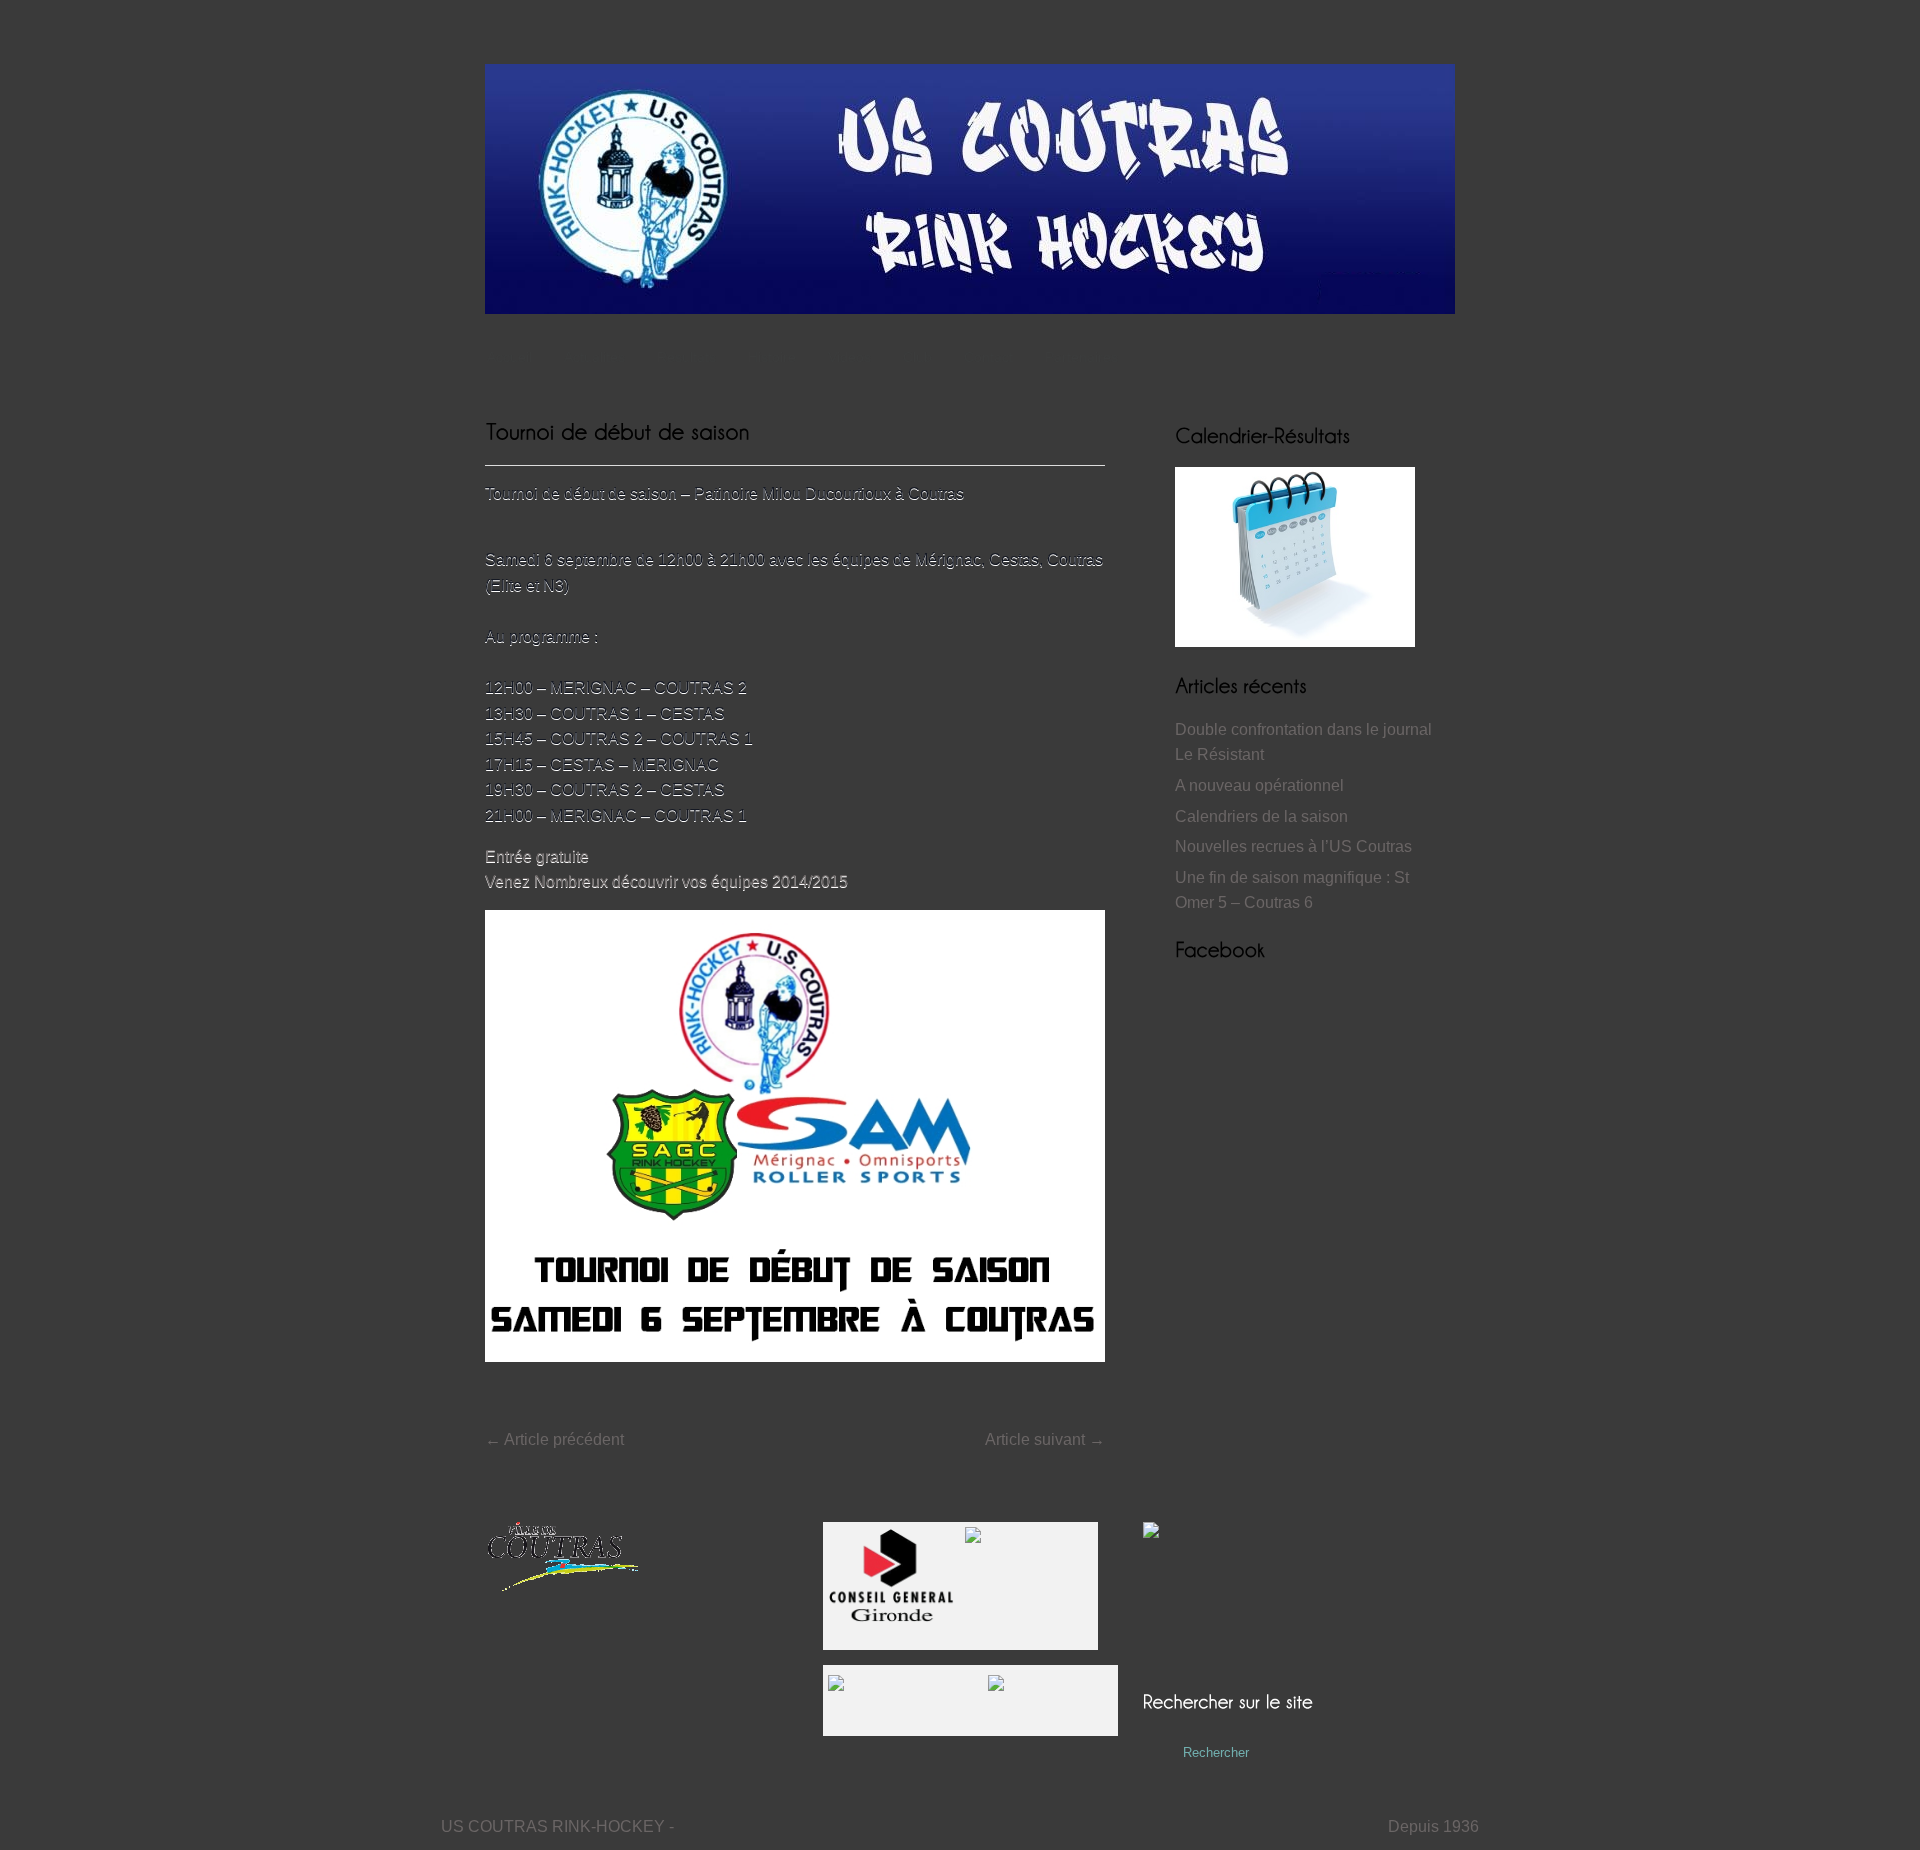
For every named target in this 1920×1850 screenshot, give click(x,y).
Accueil (509, 357)
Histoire (772, 357)
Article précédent (554, 1439)
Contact (988, 357)
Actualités (594, 357)
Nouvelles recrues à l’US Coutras (1293, 846)
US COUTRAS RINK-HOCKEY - (557, 1826)
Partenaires (1081, 357)
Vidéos (849, 357)
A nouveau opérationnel (1259, 785)
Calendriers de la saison (1261, 816)
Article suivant (1045, 1439)
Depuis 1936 (1433, 1826)
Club (917, 357)
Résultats (686, 357)
